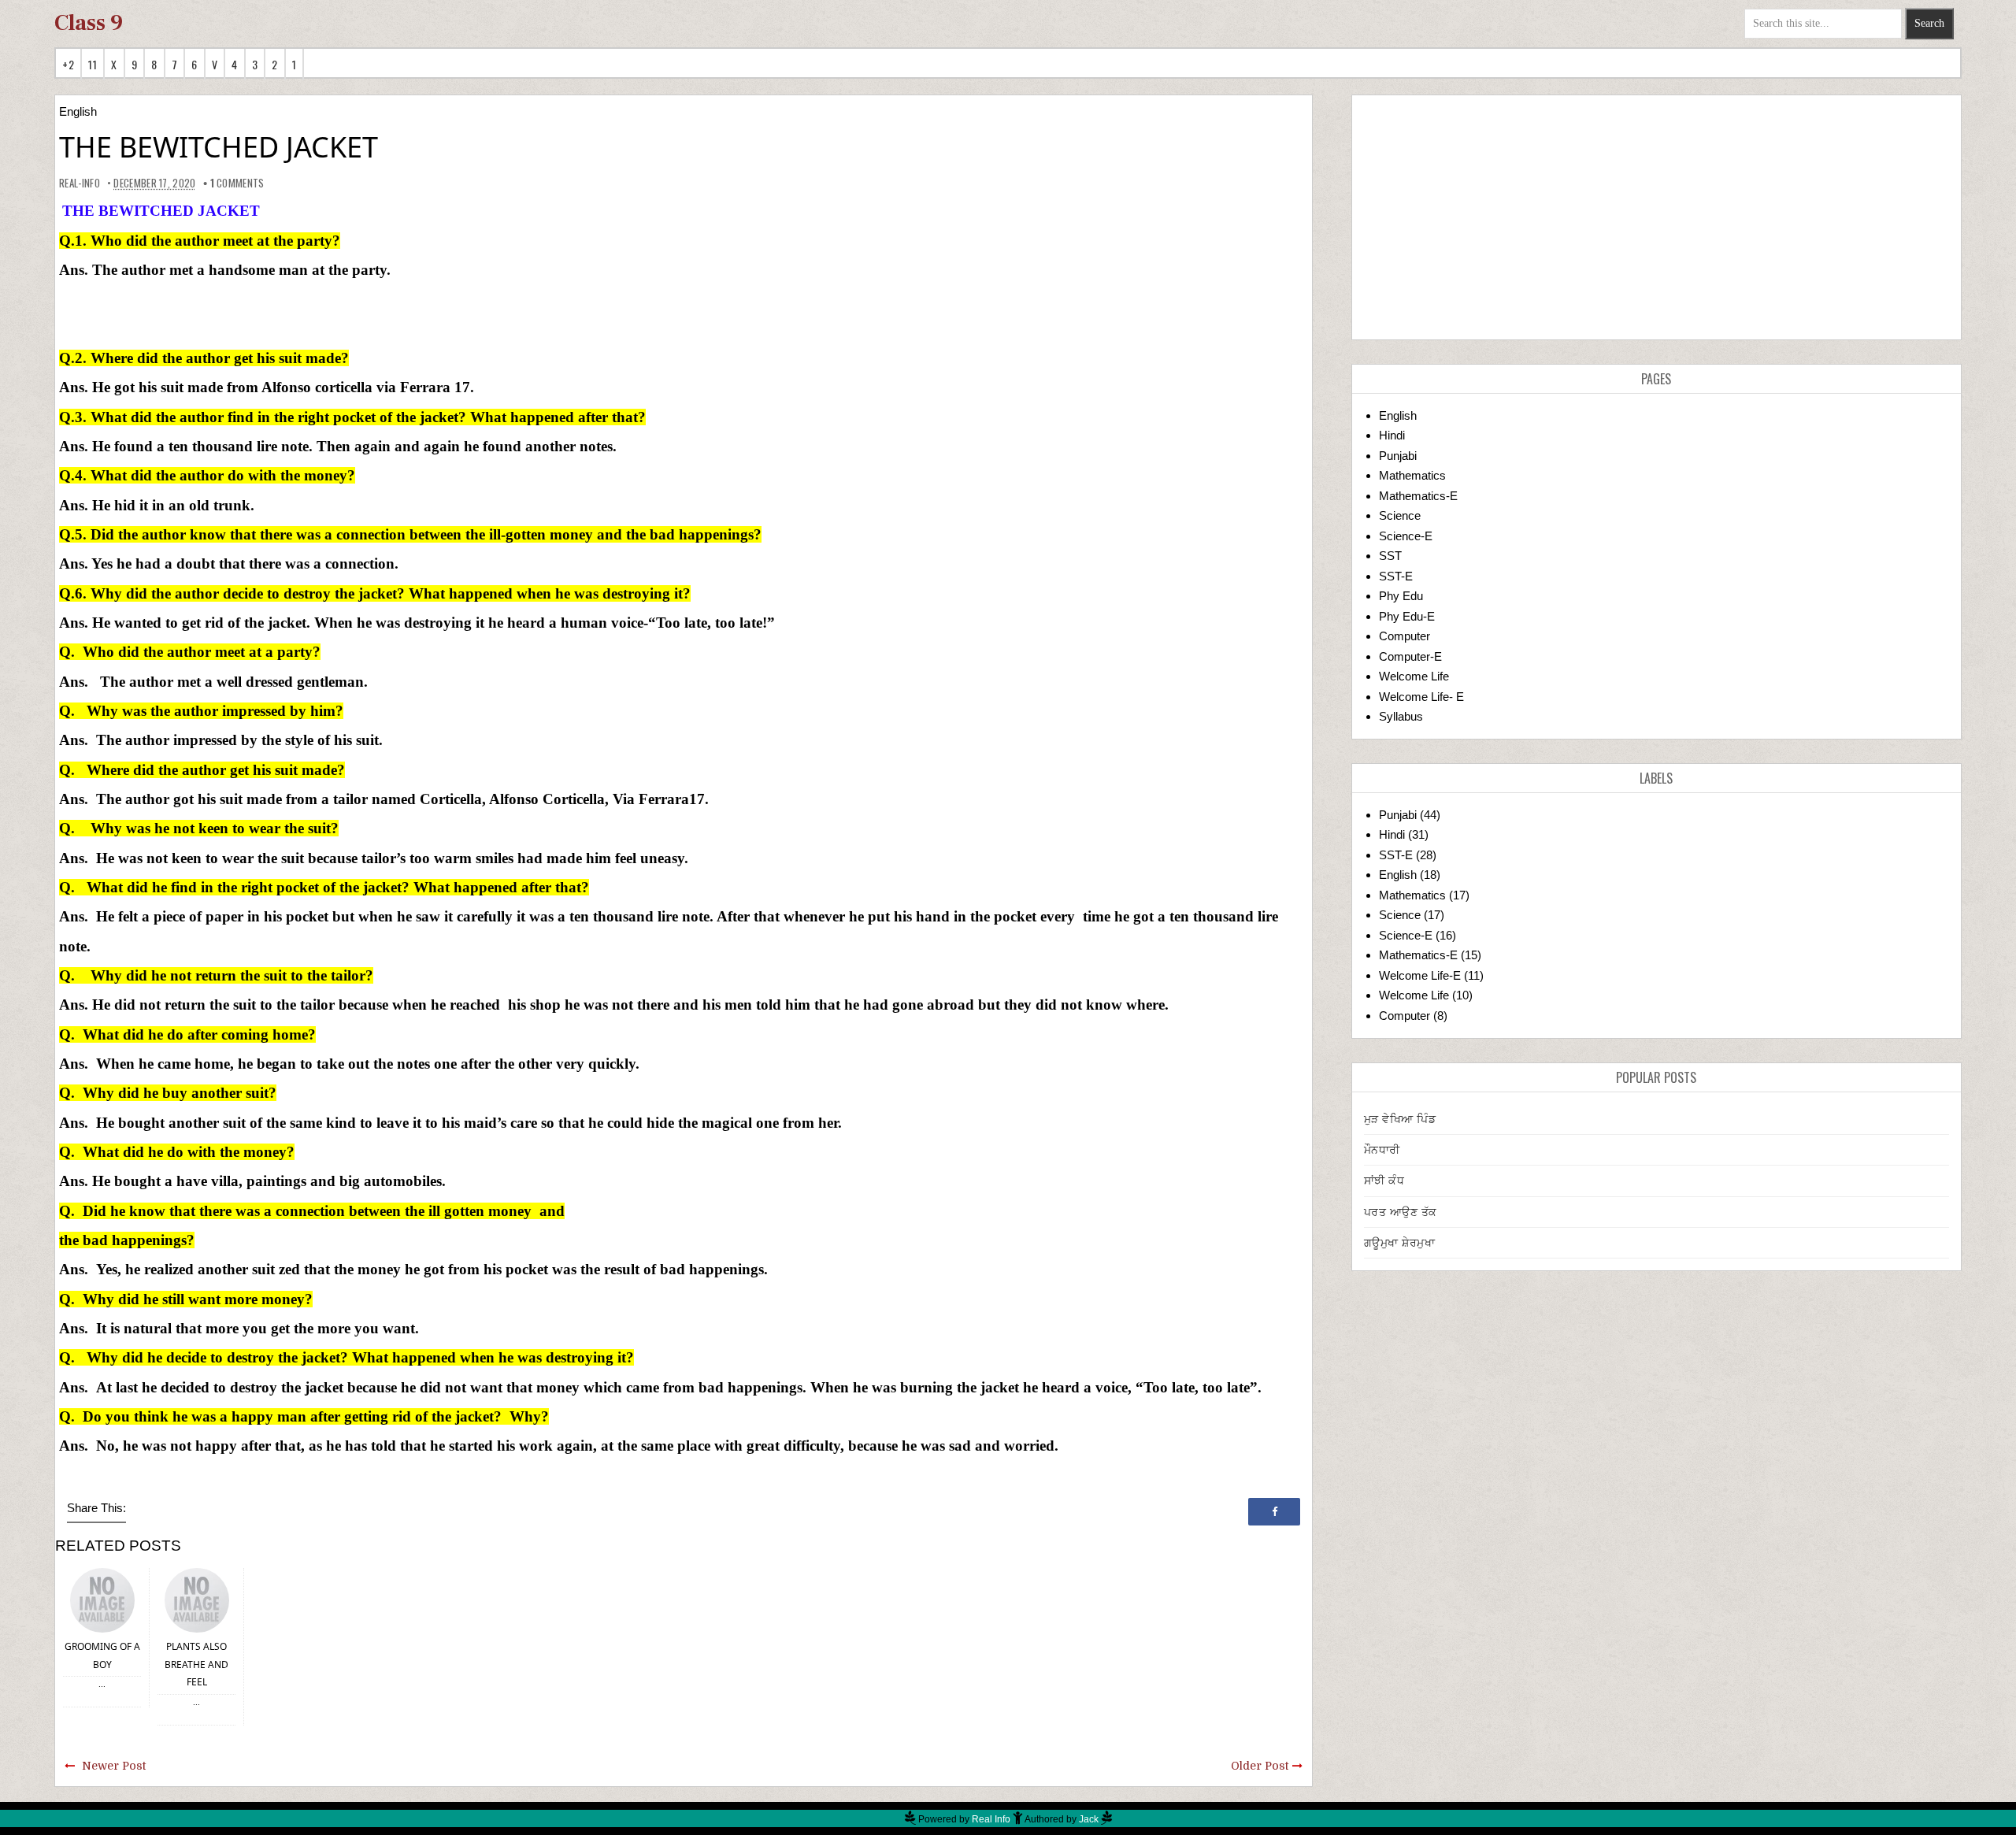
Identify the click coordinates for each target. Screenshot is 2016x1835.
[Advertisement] (1657, 217)
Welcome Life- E (1421, 697)
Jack (1089, 1819)
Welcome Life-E (1420, 975)
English (78, 111)
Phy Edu (1401, 596)
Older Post (1260, 1766)
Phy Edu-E (1407, 616)
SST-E (1396, 576)
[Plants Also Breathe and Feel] (197, 1599)
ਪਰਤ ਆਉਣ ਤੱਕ (1401, 1212)
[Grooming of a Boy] (102, 1599)
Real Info (991, 1819)
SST (1390, 556)
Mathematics (1412, 475)
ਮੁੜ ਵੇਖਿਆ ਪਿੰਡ (1400, 1119)
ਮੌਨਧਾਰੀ (1382, 1150)
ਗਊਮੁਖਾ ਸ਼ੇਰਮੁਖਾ (1400, 1243)
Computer (1405, 636)
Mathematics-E (1418, 496)
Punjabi (1398, 456)
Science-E (1406, 536)
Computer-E (1410, 656)
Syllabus (1401, 716)
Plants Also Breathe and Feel (196, 1664)
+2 (68, 64)
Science (1400, 515)
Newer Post (114, 1766)
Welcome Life (1414, 676)
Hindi (1392, 435)
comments (237, 183)
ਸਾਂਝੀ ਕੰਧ (1384, 1181)
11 (93, 64)
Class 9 (89, 23)
